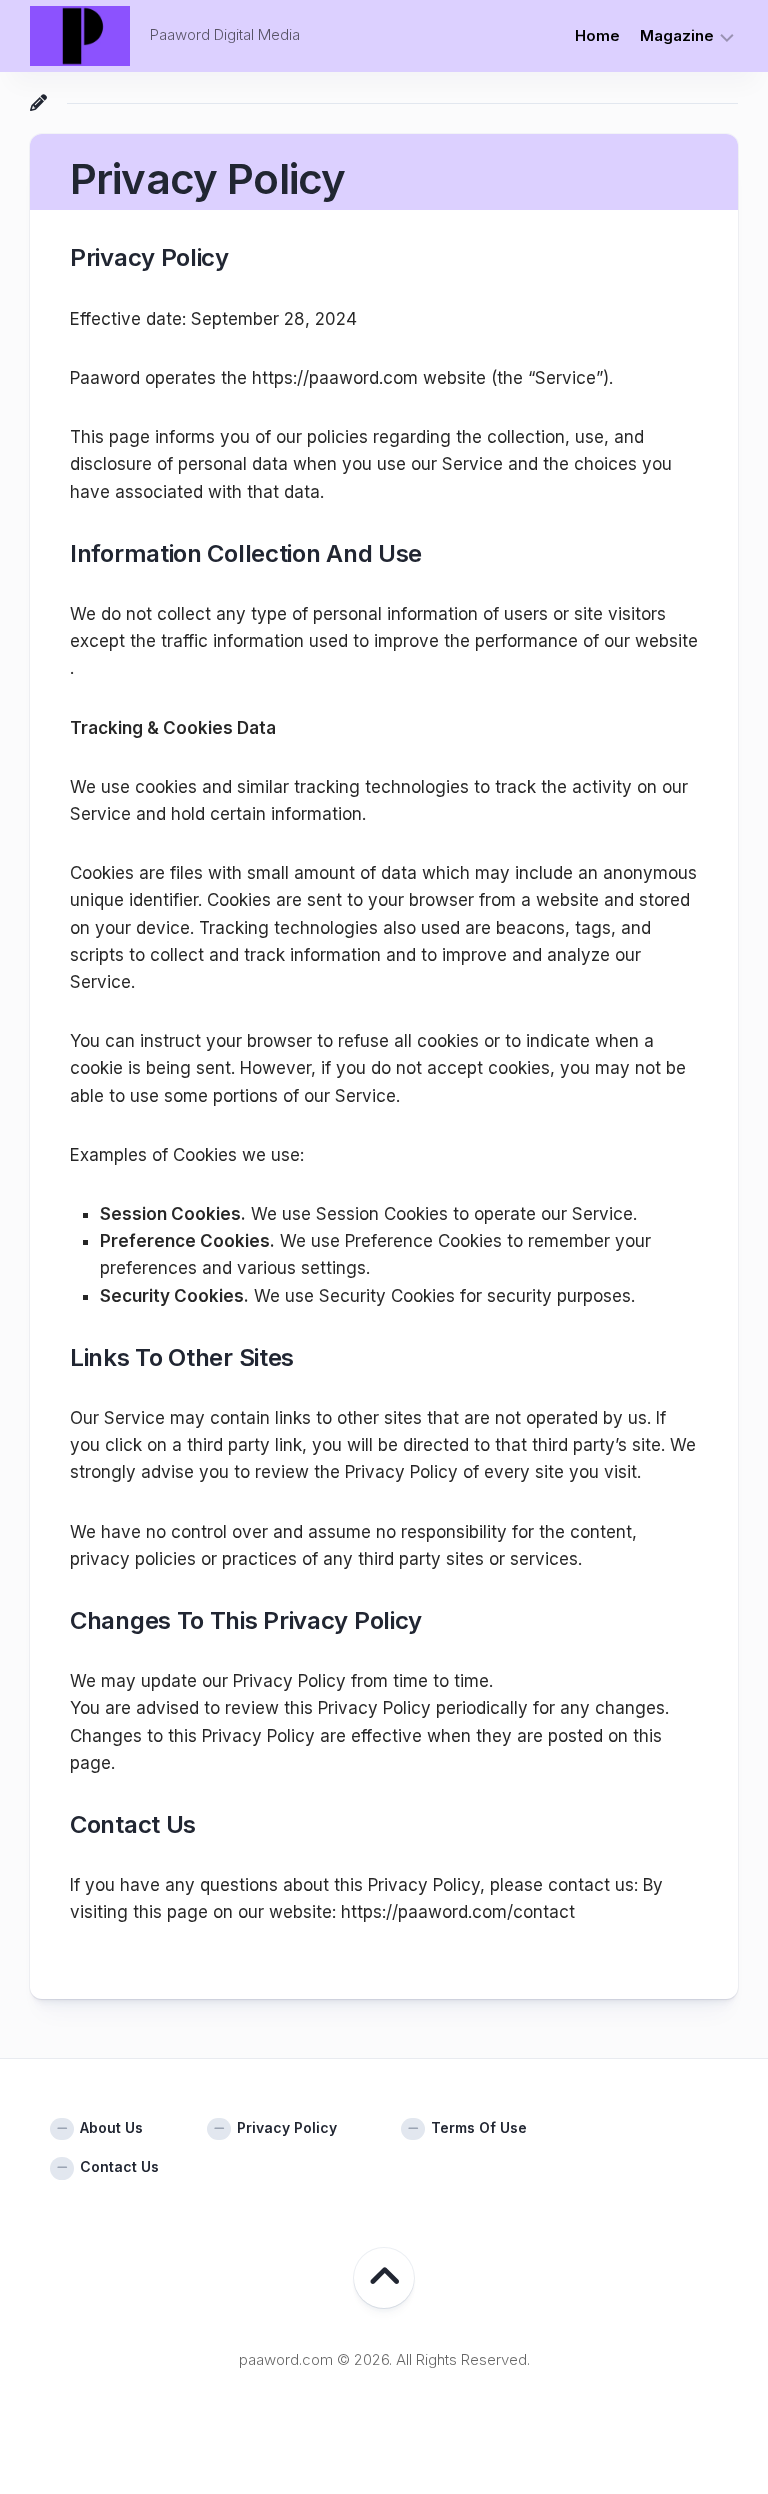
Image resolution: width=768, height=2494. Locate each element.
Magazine (677, 35)
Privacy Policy (287, 2127)
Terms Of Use (479, 2127)
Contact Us (119, 2166)
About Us (111, 2127)
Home (597, 35)
